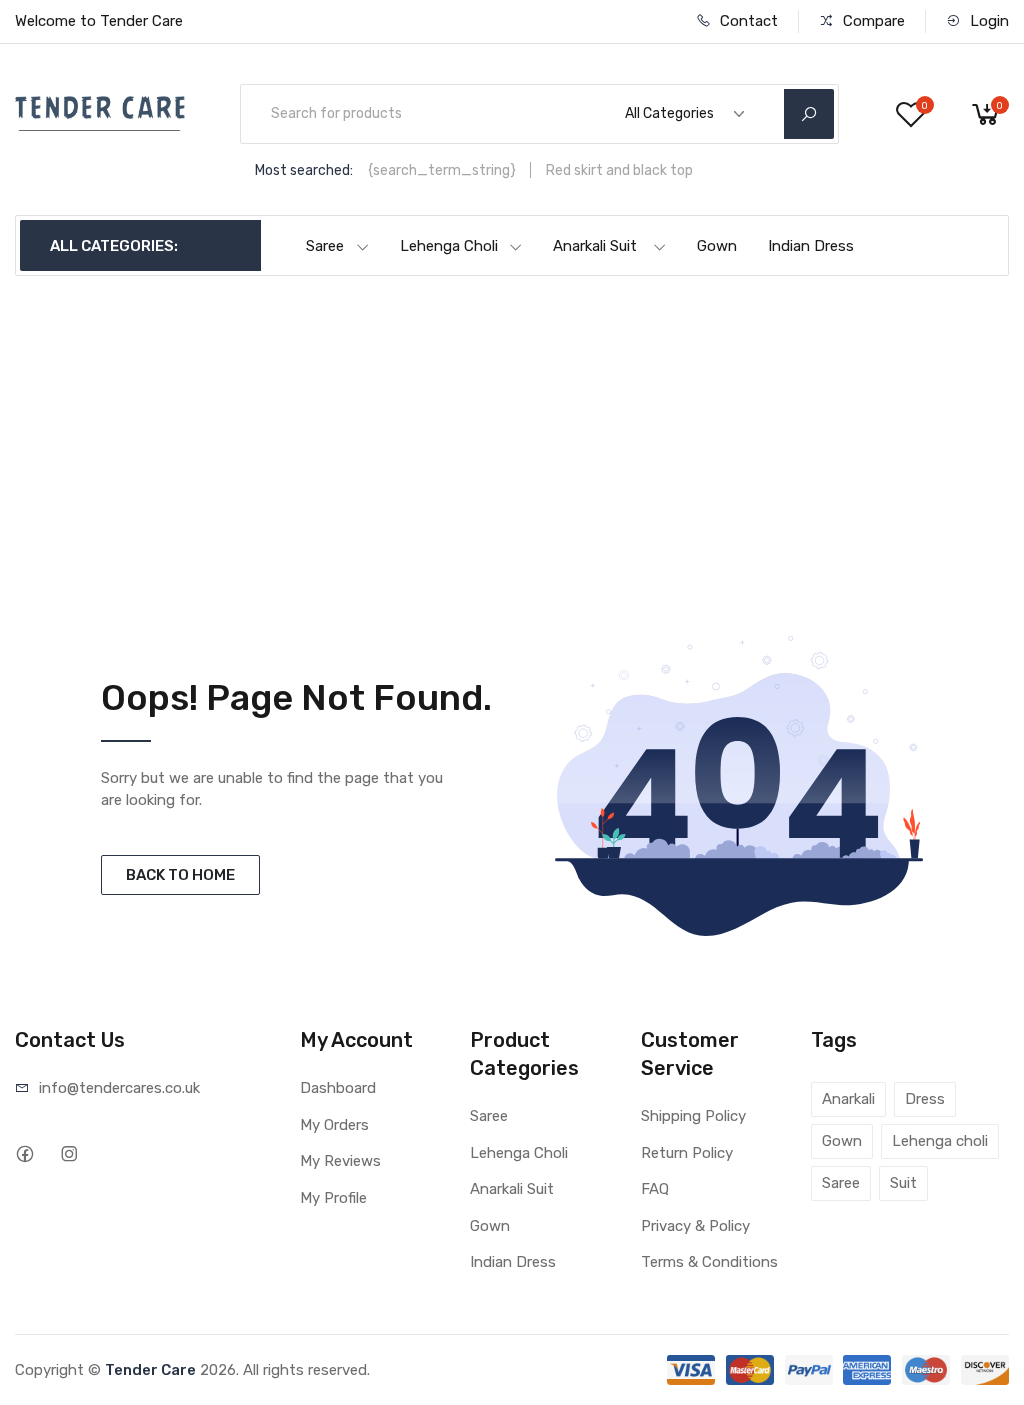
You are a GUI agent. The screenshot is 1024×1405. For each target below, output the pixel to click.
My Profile (333, 1198)
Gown (717, 246)
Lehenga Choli (449, 246)
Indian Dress (811, 246)
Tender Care (150, 1370)
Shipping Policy (693, 1116)
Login (987, 21)
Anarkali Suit (595, 246)
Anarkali (848, 1099)
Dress (925, 1099)
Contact (747, 21)
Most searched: (304, 170)
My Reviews (340, 1161)
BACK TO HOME (180, 875)
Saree (325, 246)
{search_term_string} (442, 170)
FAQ (655, 1189)
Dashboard (338, 1088)
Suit (903, 1183)
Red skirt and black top (619, 170)
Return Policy (687, 1153)
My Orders (334, 1125)
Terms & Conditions (709, 1262)
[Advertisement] (512, 426)
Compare (872, 21)
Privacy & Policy (695, 1226)
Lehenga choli (940, 1141)
